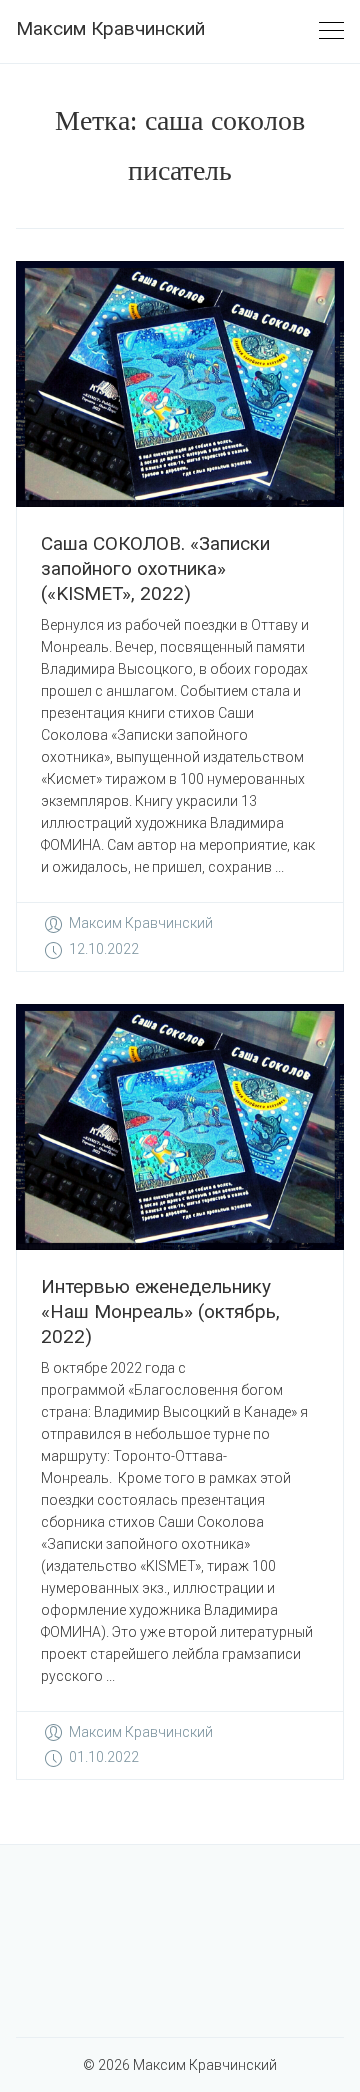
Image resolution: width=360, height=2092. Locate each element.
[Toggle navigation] (331, 31)
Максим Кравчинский (110, 28)
